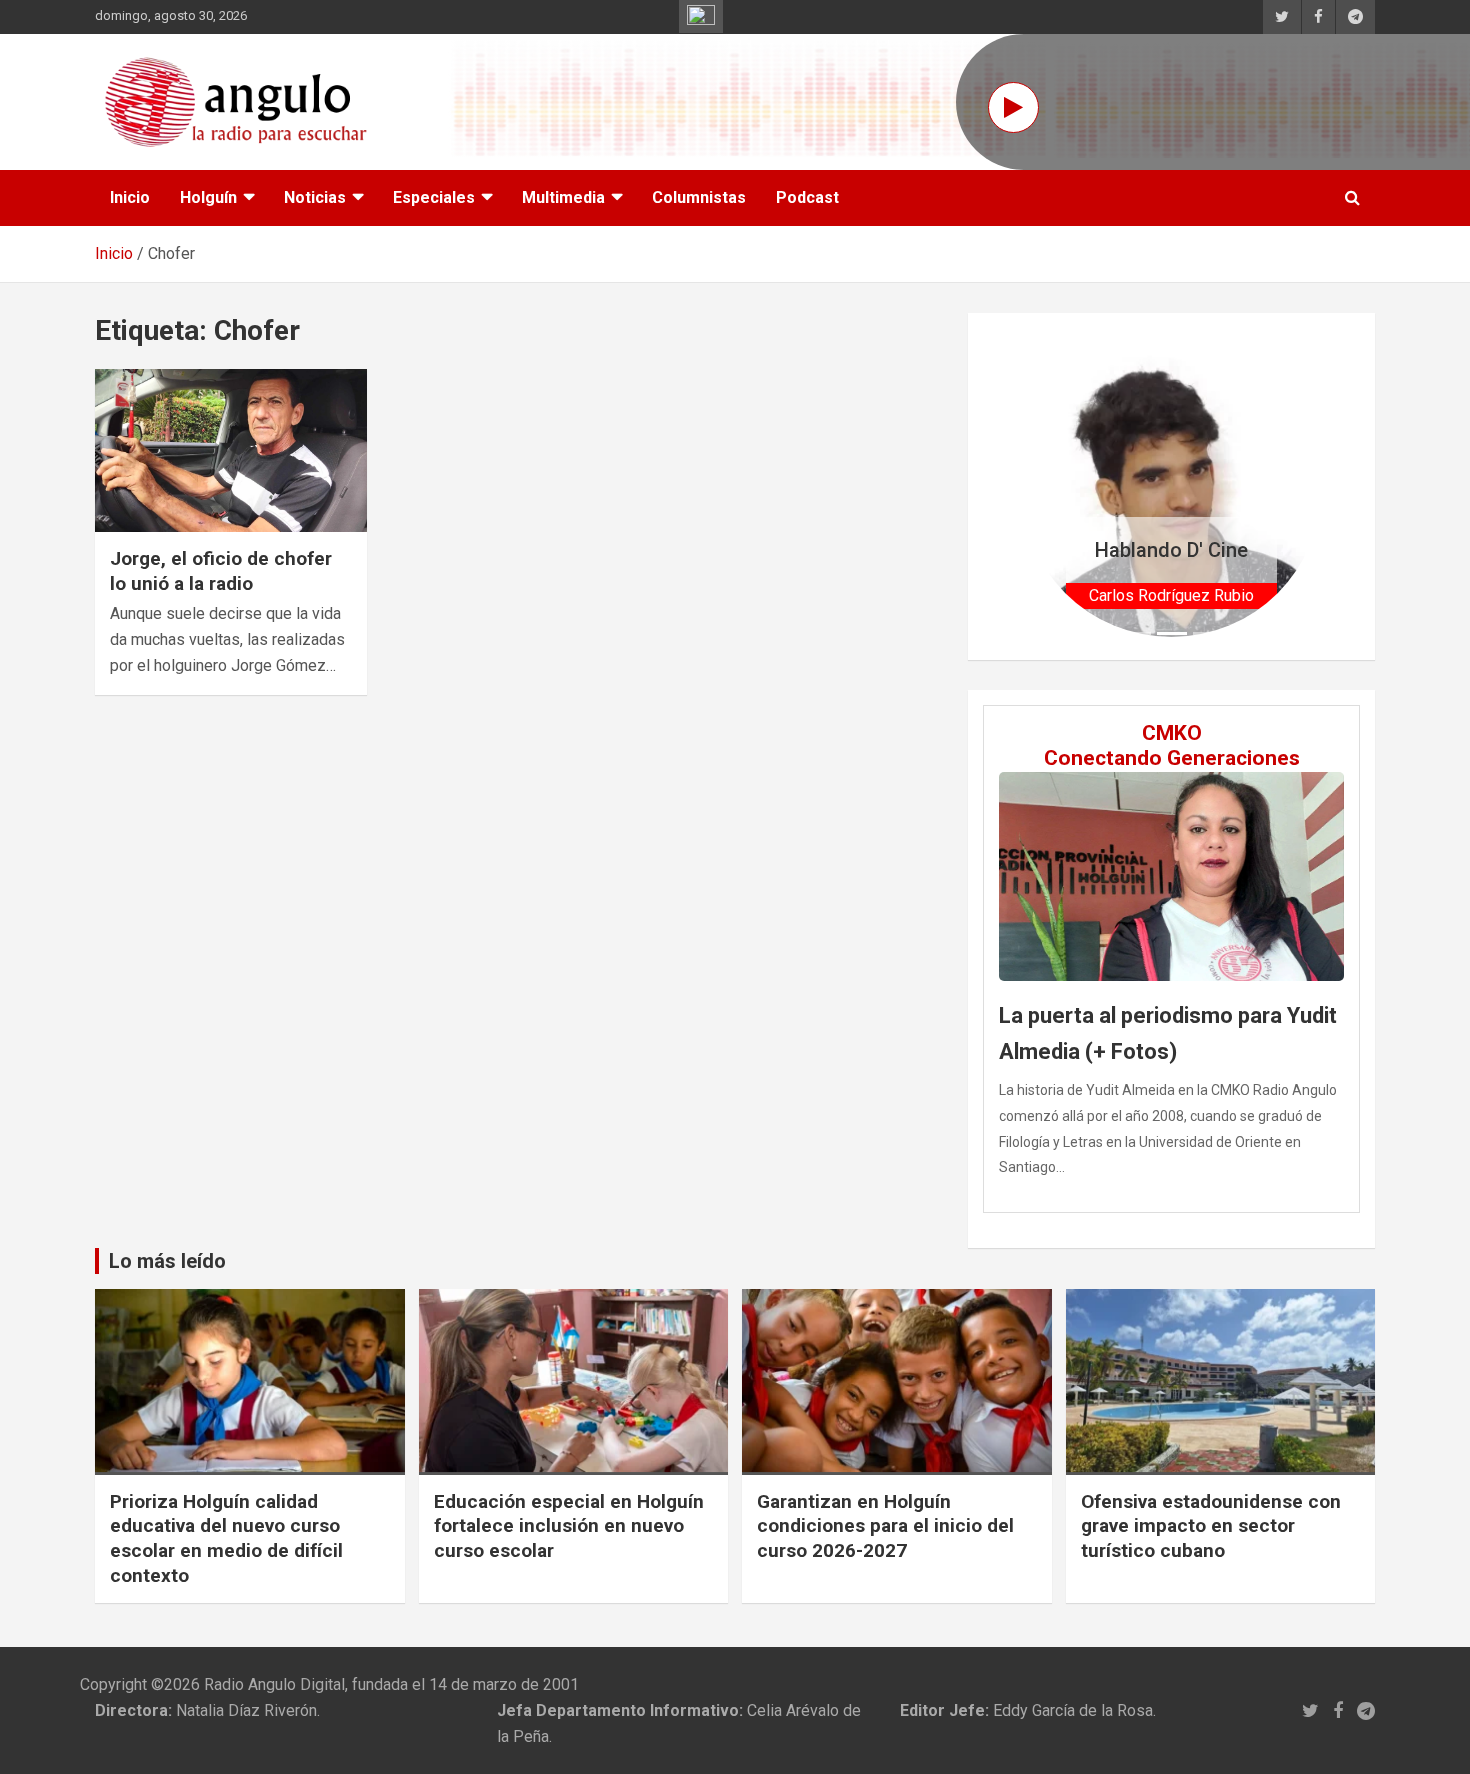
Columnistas (699, 197)
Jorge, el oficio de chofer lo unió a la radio (221, 571)
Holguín (208, 197)
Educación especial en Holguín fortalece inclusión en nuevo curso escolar (569, 1526)
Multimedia (563, 197)
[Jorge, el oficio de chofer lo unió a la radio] (230, 450)
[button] (1043, 486)
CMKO (1172, 733)
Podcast (807, 197)
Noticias (315, 197)
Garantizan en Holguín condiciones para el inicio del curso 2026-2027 (885, 1526)
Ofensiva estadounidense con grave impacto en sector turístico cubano (1211, 1526)
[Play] (1013, 107)
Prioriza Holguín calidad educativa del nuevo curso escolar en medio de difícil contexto (226, 1538)
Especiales (434, 197)
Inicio (130, 197)
